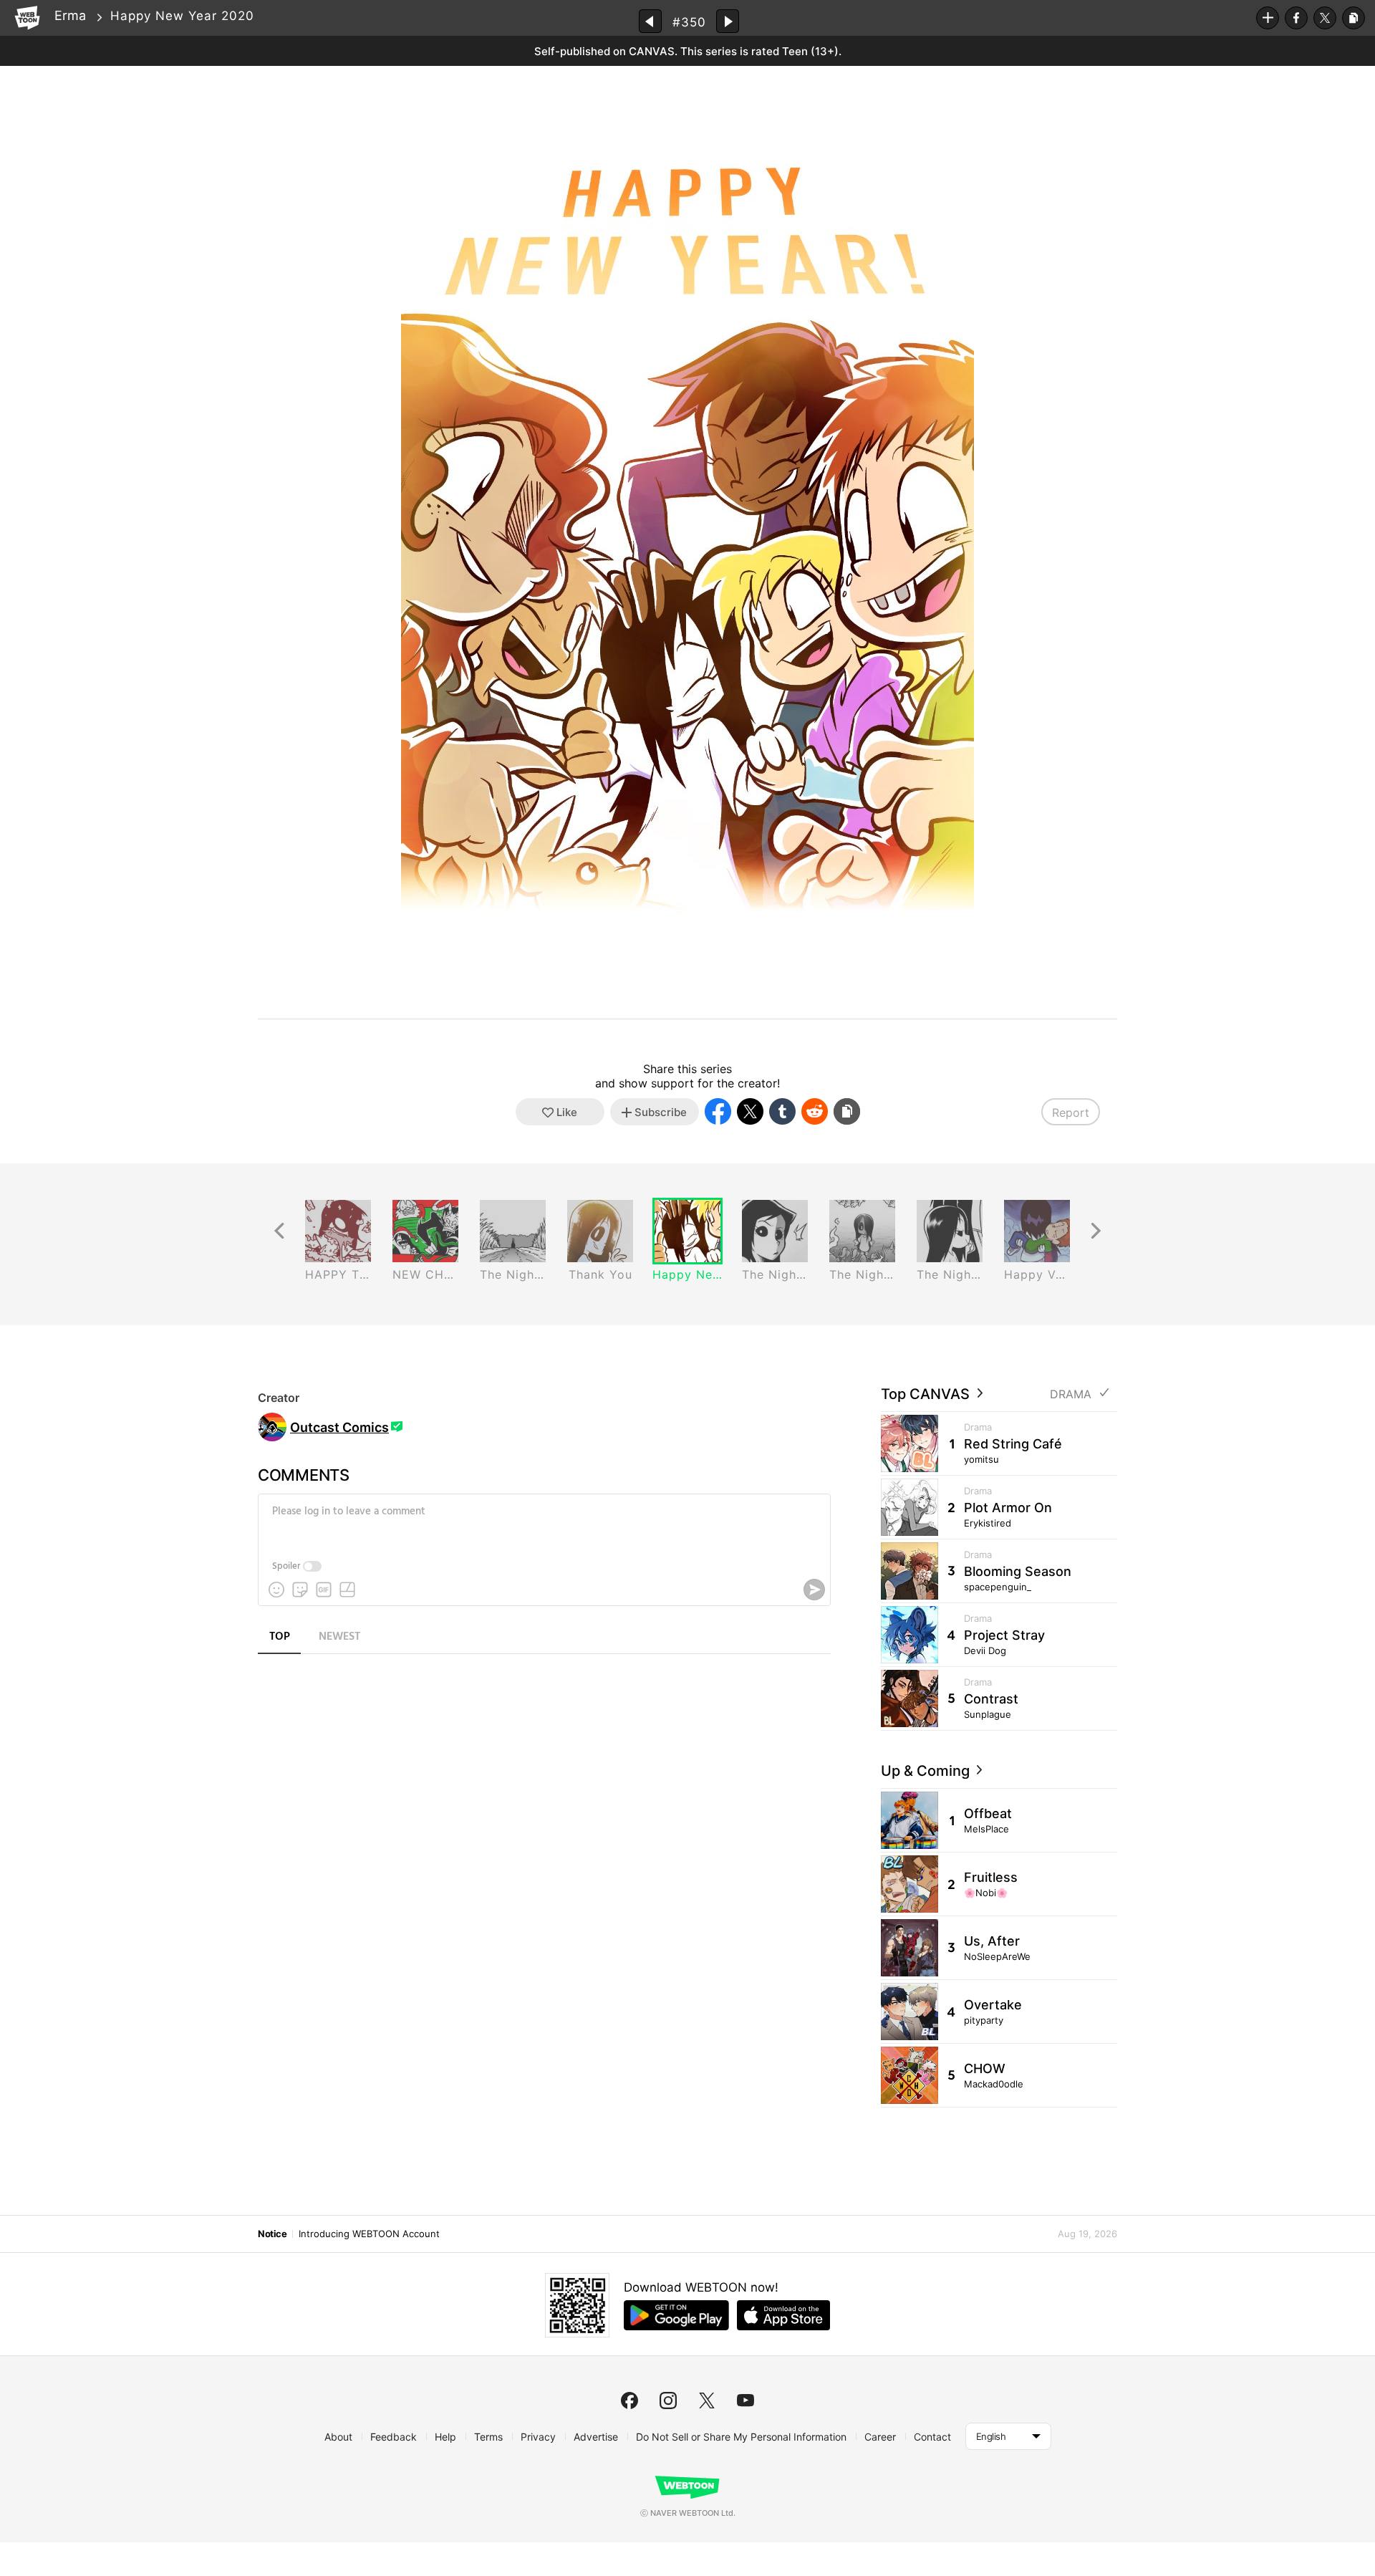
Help (445, 2437)
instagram (668, 2400)
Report (1071, 1112)
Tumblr (782, 1111)
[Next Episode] (728, 21)
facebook (629, 2400)
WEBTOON (27, 18)
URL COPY (1354, 18)
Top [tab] (280, 1637)
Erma (70, 15)
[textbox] (543, 1522)
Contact (932, 2437)
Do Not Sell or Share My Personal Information (741, 2437)
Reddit (815, 1111)
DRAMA (1071, 1394)
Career (880, 2437)
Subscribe (1268, 18)
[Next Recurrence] (1096, 1231)
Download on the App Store (783, 2315)
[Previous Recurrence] (279, 1231)
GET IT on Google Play (676, 2315)
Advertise (596, 2437)
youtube (746, 2400)
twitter (707, 2400)
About (338, 2437)
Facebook (1296, 18)
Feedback (394, 2437)
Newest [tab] (339, 1637)
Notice (272, 2234)
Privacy (538, 2437)
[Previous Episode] (650, 21)
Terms (488, 2437)
